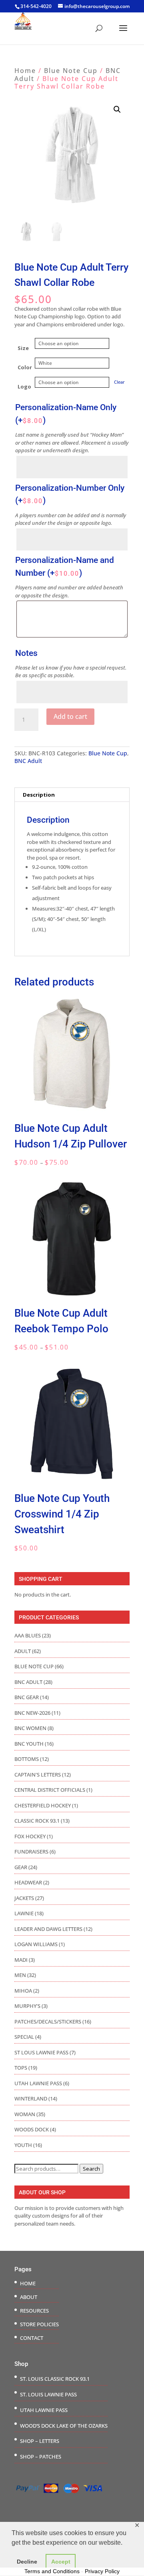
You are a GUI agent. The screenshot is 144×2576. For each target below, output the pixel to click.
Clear (119, 382)
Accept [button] (61, 2562)
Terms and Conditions (52, 2571)
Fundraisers (31, 1852)
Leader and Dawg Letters (48, 1929)
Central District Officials (50, 1790)
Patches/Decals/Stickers (48, 2022)
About (29, 2297)
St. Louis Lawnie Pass (48, 2394)
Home (25, 71)
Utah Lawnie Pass (38, 2083)
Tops (21, 2068)
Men (20, 1975)
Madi (21, 1960)
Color (25, 367)
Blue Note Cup (71, 71)
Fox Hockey (30, 1836)
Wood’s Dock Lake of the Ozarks (64, 2426)
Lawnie (24, 1913)
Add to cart (70, 716)
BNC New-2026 (32, 1713)
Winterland (31, 2098)
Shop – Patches (41, 2457)
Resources (34, 2311)
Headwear (28, 1882)
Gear (21, 1867)
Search (91, 2169)
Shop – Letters (40, 2441)
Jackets (24, 1898)
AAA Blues (28, 1635)
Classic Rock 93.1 (37, 1821)
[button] (117, 109)
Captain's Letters (38, 1775)
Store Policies (39, 2324)
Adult (23, 1651)
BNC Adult (28, 761)
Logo (24, 387)
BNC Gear (27, 1697)
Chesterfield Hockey (43, 1805)
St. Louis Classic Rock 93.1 (55, 2379)
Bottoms (27, 1759)
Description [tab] (39, 795)
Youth (23, 2145)
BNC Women (30, 1728)
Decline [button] (27, 2562)
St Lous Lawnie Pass (41, 2052)
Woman (25, 2114)
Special (24, 2037)
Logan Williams (36, 1944)
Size (23, 348)
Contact (32, 2338)
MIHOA (23, 1991)
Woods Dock (32, 2129)
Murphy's (27, 2006)
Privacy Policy (102, 2571)
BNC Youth (29, 1744)
